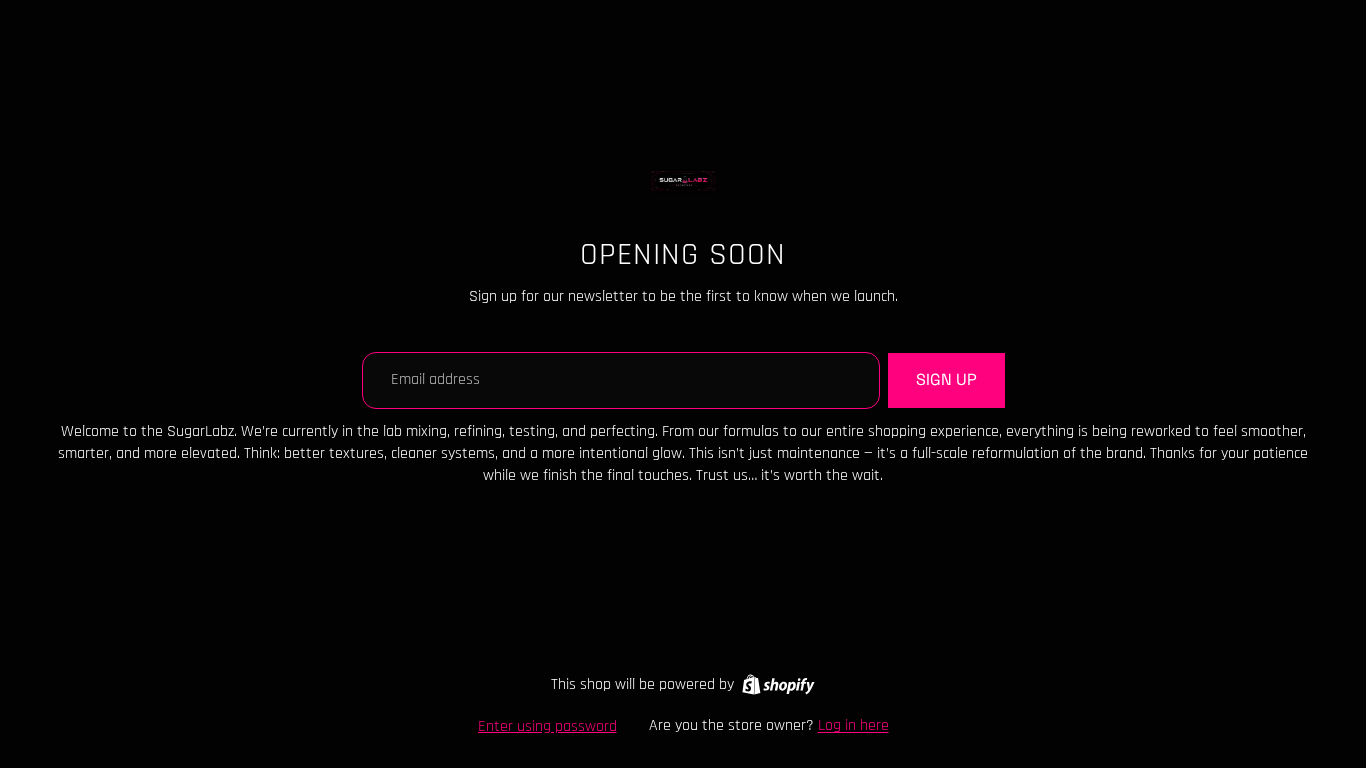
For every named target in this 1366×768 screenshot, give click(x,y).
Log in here (853, 725)
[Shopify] (778, 684)
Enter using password (547, 726)
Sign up (946, 379)
